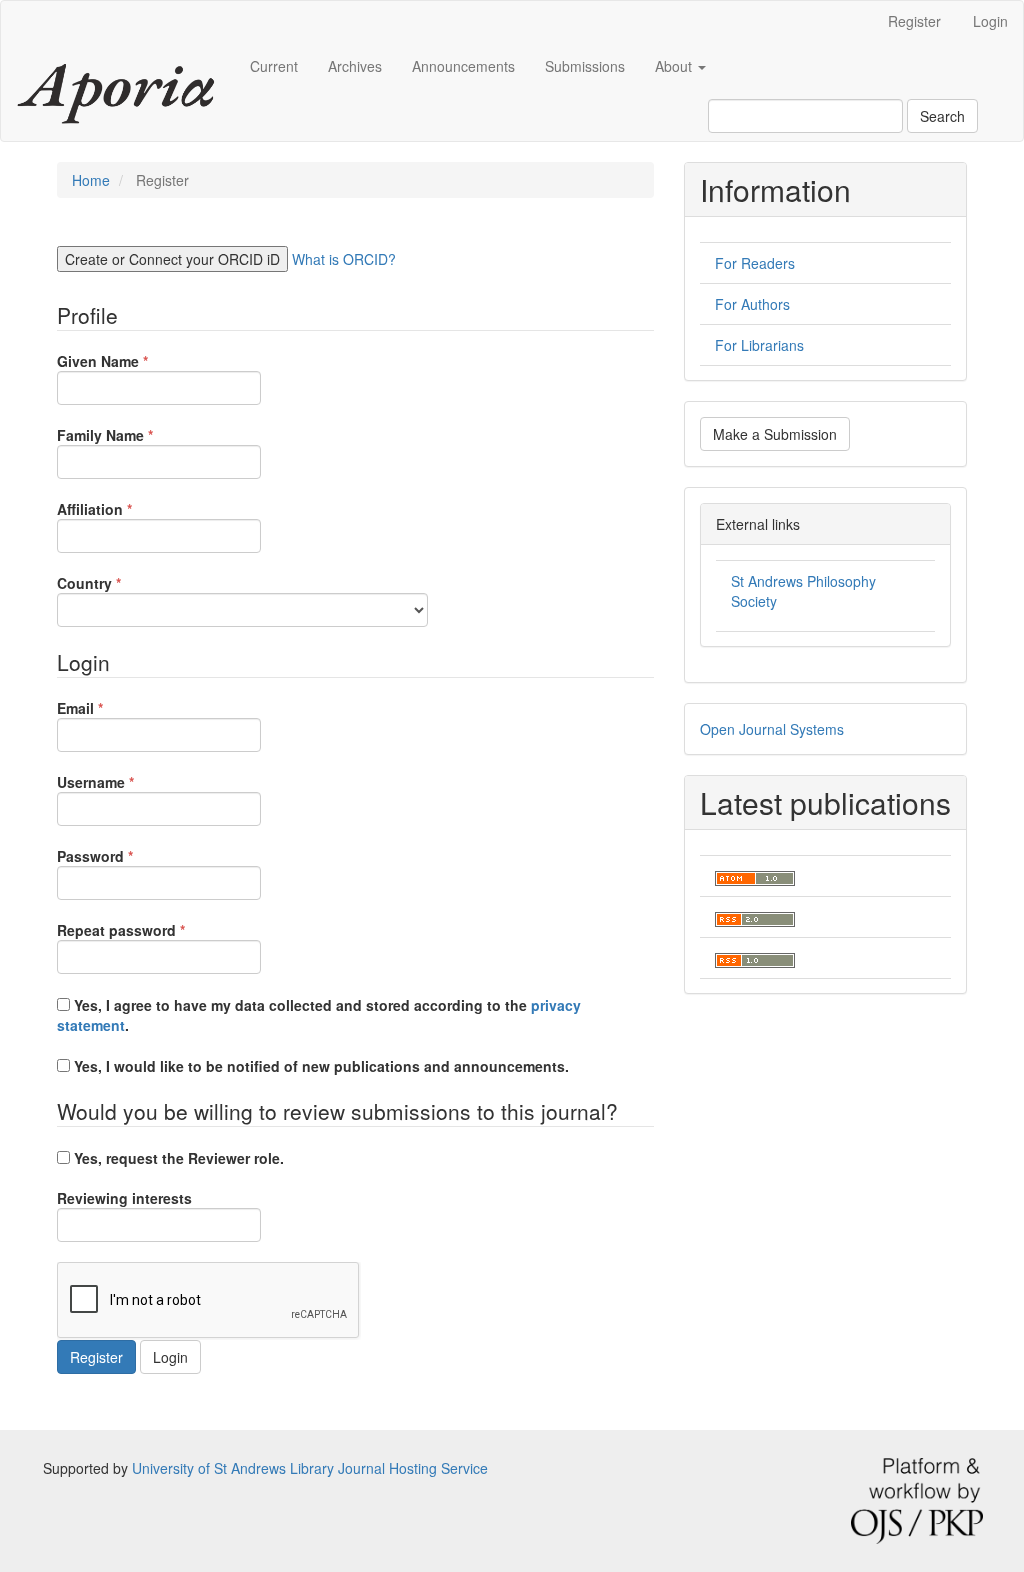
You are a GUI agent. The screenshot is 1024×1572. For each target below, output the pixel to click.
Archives (355, 66)
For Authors (752, 304)
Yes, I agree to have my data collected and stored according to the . (319, 1015)
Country (119, 583)
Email (110, 708)
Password (125, 856)
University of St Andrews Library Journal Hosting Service (310, 1468)
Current (274, 66)
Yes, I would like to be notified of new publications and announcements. (319, 1066)
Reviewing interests (124, 1198)
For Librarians (759, 345)
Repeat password (151, 930)
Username (126, 782)
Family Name (135, 435)
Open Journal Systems (772, 729)
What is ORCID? (344, 259)
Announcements (463, 66)
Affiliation (125, 509)
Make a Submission (775, 434)
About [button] (675, 66)
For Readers (755, 263)
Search (942, 116)
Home (91, 180)
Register (914, 21)
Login (990, 21)
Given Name (133, 361)
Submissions (585, 66)
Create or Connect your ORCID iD (172, 259)
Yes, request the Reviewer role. (177, 1158)
